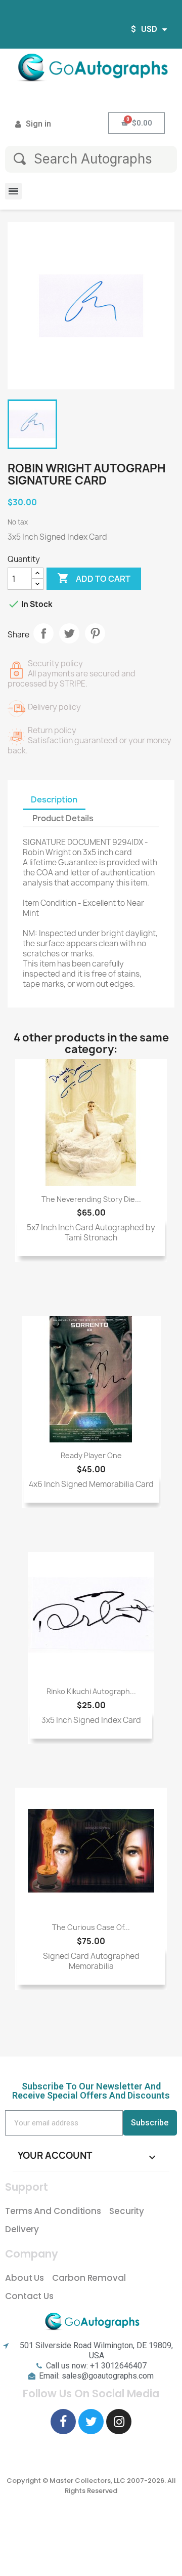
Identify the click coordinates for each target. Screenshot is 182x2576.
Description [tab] (54, 799)
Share (43, 633)
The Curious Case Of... (91, 1927)
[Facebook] (63, 2422)
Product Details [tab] (63, 818)
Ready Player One (91, 1455)
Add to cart (94, 578)
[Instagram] (119, 2422)
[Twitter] (91, 2422)
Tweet (69, 633)
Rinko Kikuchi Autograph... (91, 1691)
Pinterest (95, 633)
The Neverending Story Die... (91, 1199)
